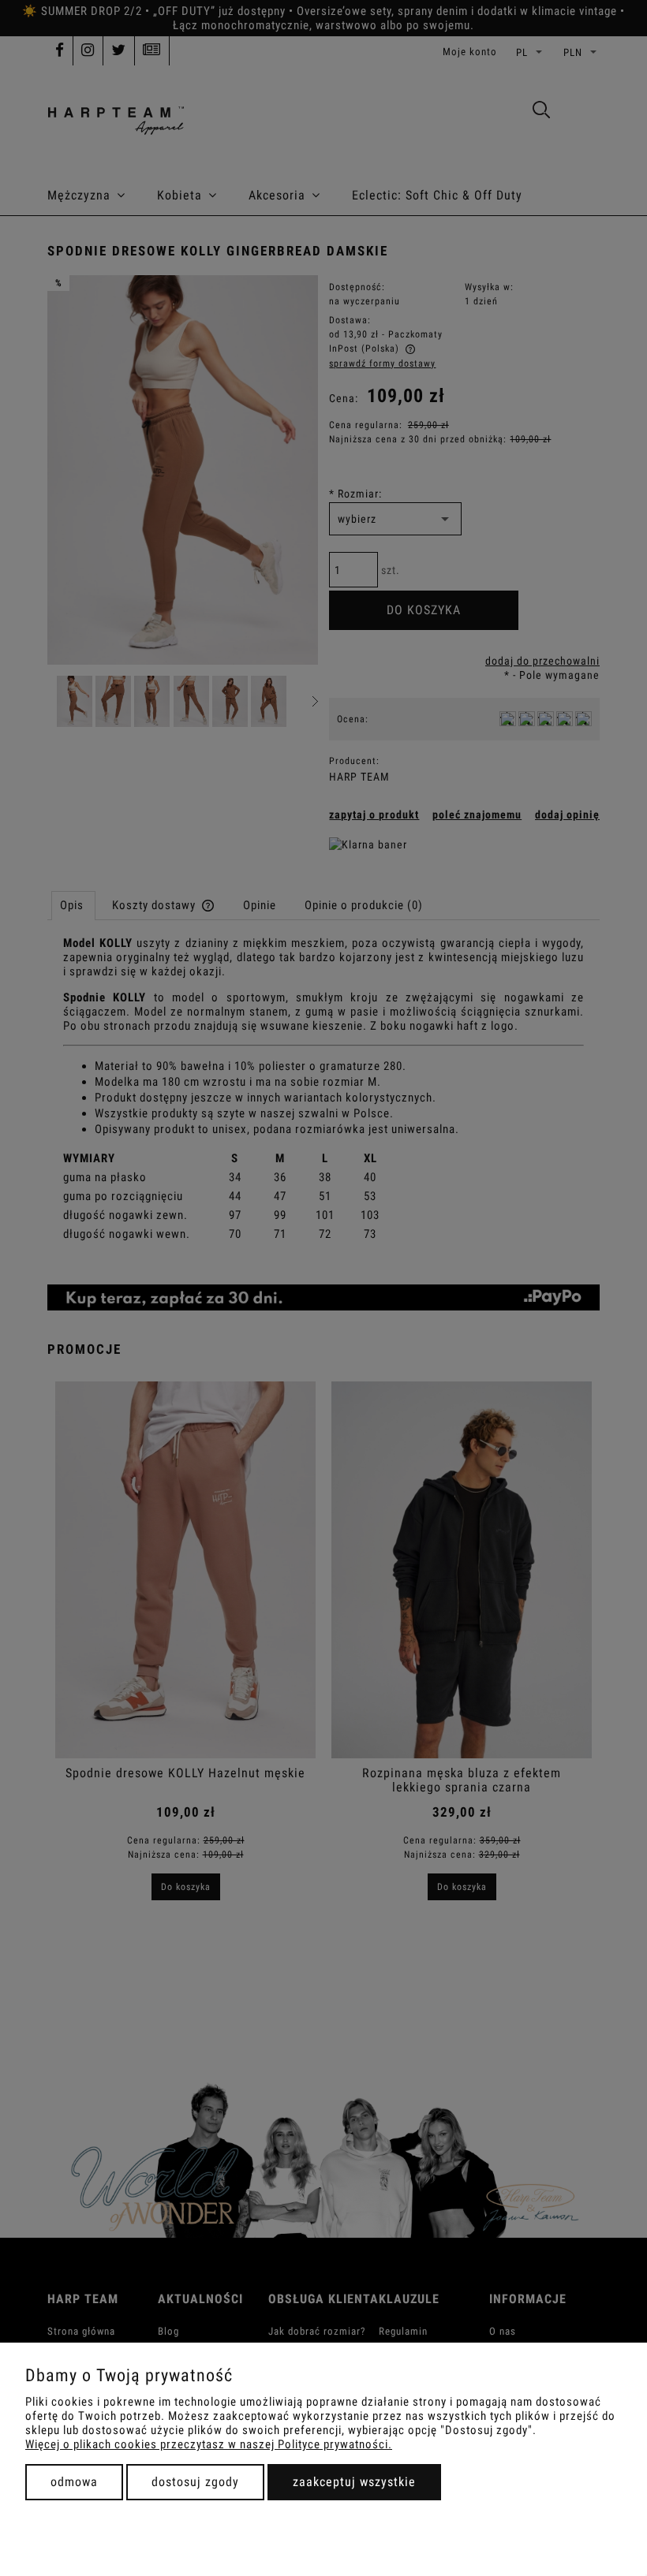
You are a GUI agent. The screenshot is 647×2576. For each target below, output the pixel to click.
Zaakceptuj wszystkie (354, 2482)
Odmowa (74, 2482)
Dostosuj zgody (195, 2482)
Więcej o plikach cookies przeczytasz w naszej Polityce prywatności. (209, 2444)
